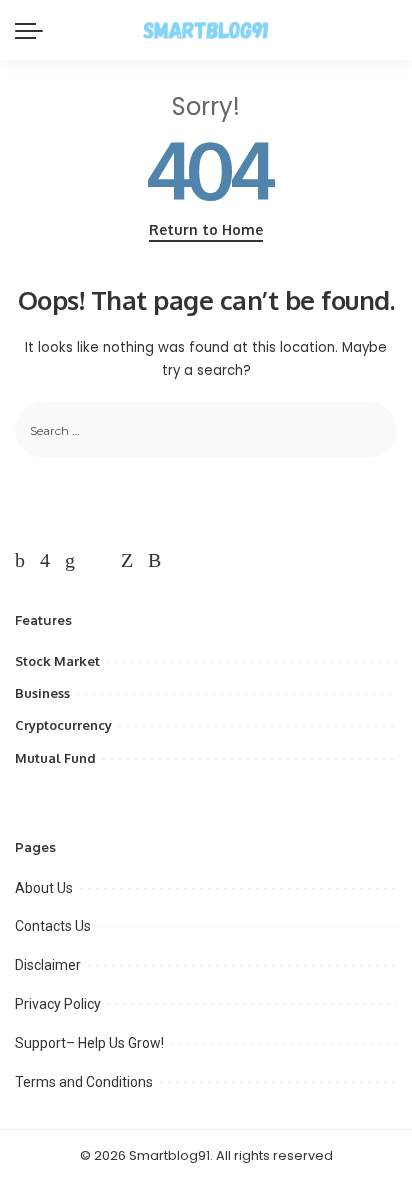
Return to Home (206, 229)
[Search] (385, 30)
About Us (44, 888)
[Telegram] (98, 560)
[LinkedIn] (70, 560)
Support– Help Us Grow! (89, 1043)
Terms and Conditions (84, 1082)
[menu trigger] (34, 30)
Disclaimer (48, 965)
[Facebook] (20, 560)
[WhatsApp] (127, 560)
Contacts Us (53, 926)
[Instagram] (45, 560)
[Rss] (154, 560)
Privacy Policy (58, 1004)
